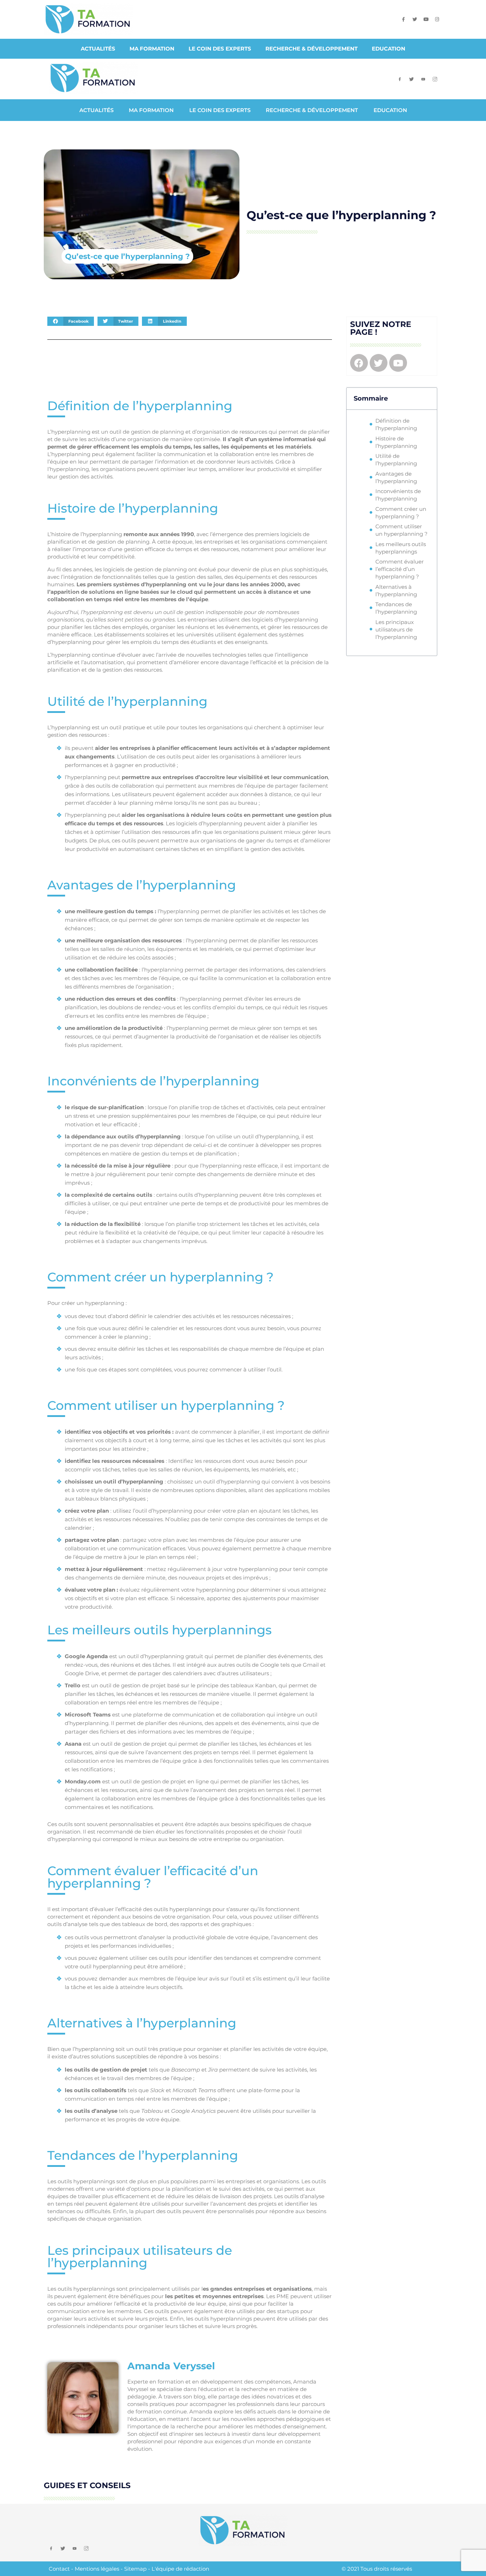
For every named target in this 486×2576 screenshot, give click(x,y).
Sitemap (135, 2569)
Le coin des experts (220, 49)
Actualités (98, 49)
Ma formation (152, 49)
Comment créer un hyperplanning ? (401, 513)
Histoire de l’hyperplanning (396, 442)
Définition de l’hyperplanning (396, 424)
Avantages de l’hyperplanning (396, 477)
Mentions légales (97, 2569)
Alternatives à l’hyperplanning (396, 591)
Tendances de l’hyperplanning (396, 608)
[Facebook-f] (404, 19)
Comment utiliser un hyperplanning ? (402, 530)
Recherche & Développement (311, 49)
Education (389, 49)
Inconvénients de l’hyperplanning (398, 495)
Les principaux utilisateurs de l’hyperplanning (396, 630)
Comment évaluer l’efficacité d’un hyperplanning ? (400, 569)
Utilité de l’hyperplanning (396, 460)
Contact (59, 2569)
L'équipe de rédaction (180, 2569)
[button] (71, 321)
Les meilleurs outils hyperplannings (401, 548)
